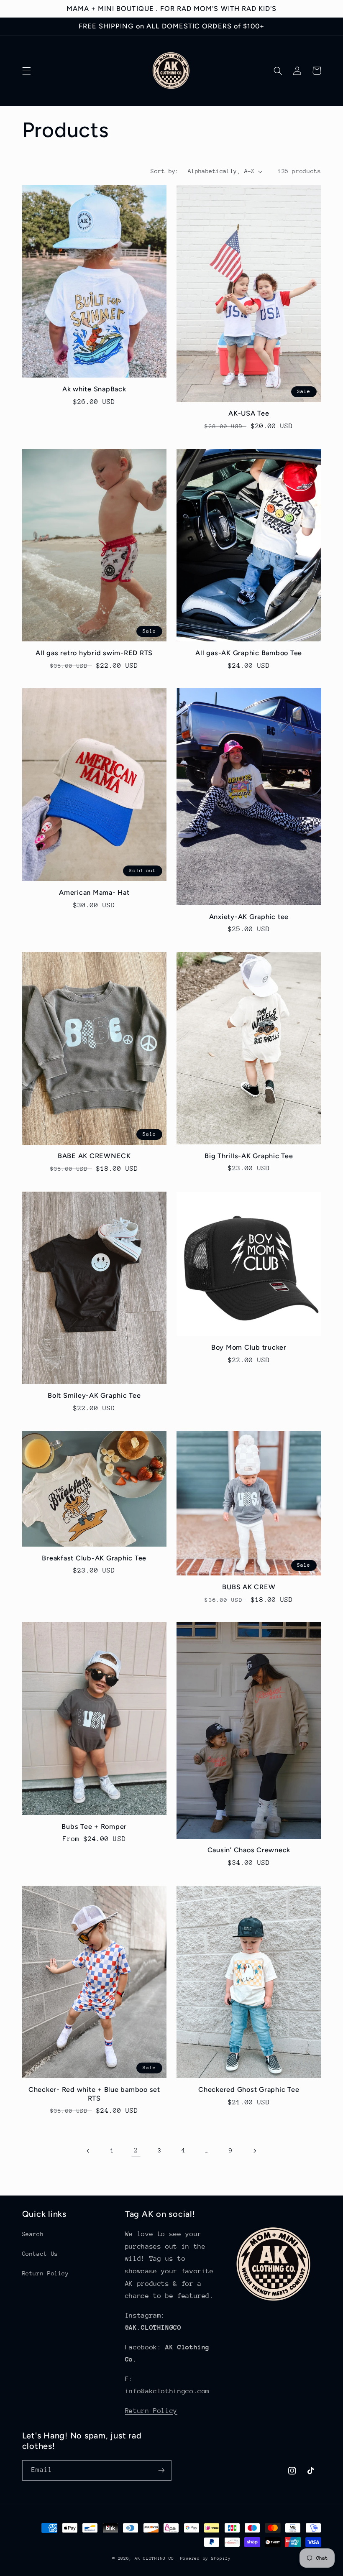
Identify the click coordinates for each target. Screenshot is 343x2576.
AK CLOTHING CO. (156, 2558)
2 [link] (136, 2150)
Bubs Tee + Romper (94, 1827)
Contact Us (40, 2254)
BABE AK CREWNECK (94, 1156)
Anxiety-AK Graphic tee (249, 917)
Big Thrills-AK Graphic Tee (249, 1156)
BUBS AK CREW (249, 1587)
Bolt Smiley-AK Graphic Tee (94, 1395)
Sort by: (165, 171)
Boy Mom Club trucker (249, 1347)
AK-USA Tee (249, 413)
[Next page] (254, 2151)
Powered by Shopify (206, 2558)
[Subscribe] (161, 2470)
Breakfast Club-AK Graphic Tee (94, 1558)
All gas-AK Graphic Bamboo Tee (249, 653)
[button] (26, 71)
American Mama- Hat (94, 892)
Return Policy (46, 2273)
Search (33, 2234)
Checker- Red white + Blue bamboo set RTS (94, 2094)
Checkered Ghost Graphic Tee (249, 2090)
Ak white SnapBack (94, 389)
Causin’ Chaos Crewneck (249, 1850)
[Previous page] (89, 2151)
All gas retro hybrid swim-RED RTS (94, 653)
